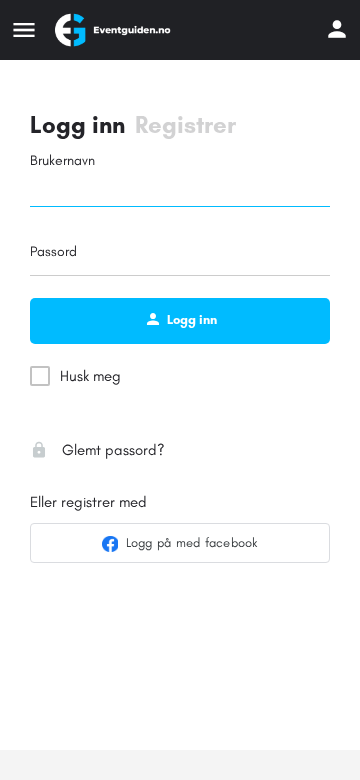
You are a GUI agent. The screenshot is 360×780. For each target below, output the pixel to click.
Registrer (185, 124)
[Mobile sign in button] (337, 29)
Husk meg (90, 376)
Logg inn (77, 124)
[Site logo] (114, 30)
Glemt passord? (111, 450)
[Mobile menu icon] (24, 30)
